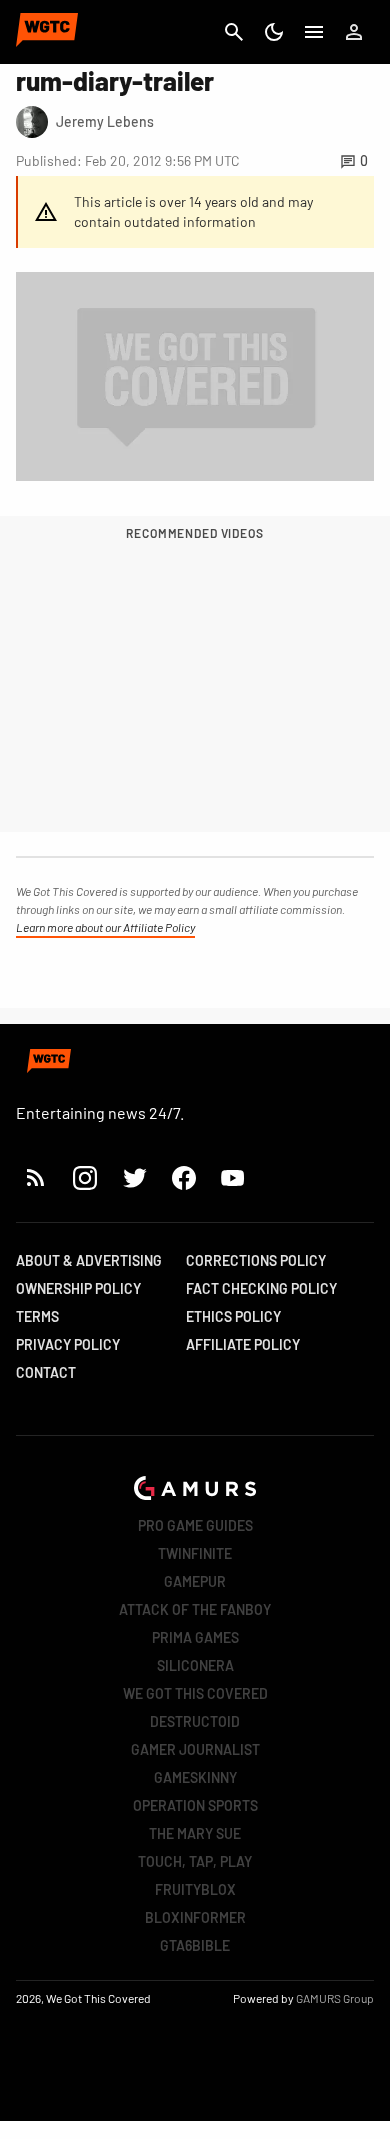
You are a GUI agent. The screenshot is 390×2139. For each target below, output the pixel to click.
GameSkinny (195, 1777)
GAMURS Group (335, 1998)
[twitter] (134, 1177)
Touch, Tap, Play (195, 1861)
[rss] (36, 1177)
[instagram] (84, 1177)
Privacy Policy (68, 1344)
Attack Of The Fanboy (195, 1609)
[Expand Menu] (314, 32)
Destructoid (195, 1721)
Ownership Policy (78, 1288)
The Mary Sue (195, 1833)
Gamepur (195, 1581)
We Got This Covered (195, 1693)
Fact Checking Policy (261, 1288)
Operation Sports (195, 1805)
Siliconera (195, 1665)
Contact (46, 1372)
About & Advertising (89, 1260)
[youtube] (233, 1177)
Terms (37, 1316)
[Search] (234, 32)
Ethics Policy (233, 1316)
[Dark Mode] (274, 32)
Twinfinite (195, 1553)
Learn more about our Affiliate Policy (105, 927)
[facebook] (183, 1177)
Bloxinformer (195, 1917)
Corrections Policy (256, 1260)
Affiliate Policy (243, 1344)
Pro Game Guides (195, 1525)
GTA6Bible (195, 1945)
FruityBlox (195, 1889)
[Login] (354, 32)
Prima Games (195, 1637)
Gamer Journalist (195, 1749)
